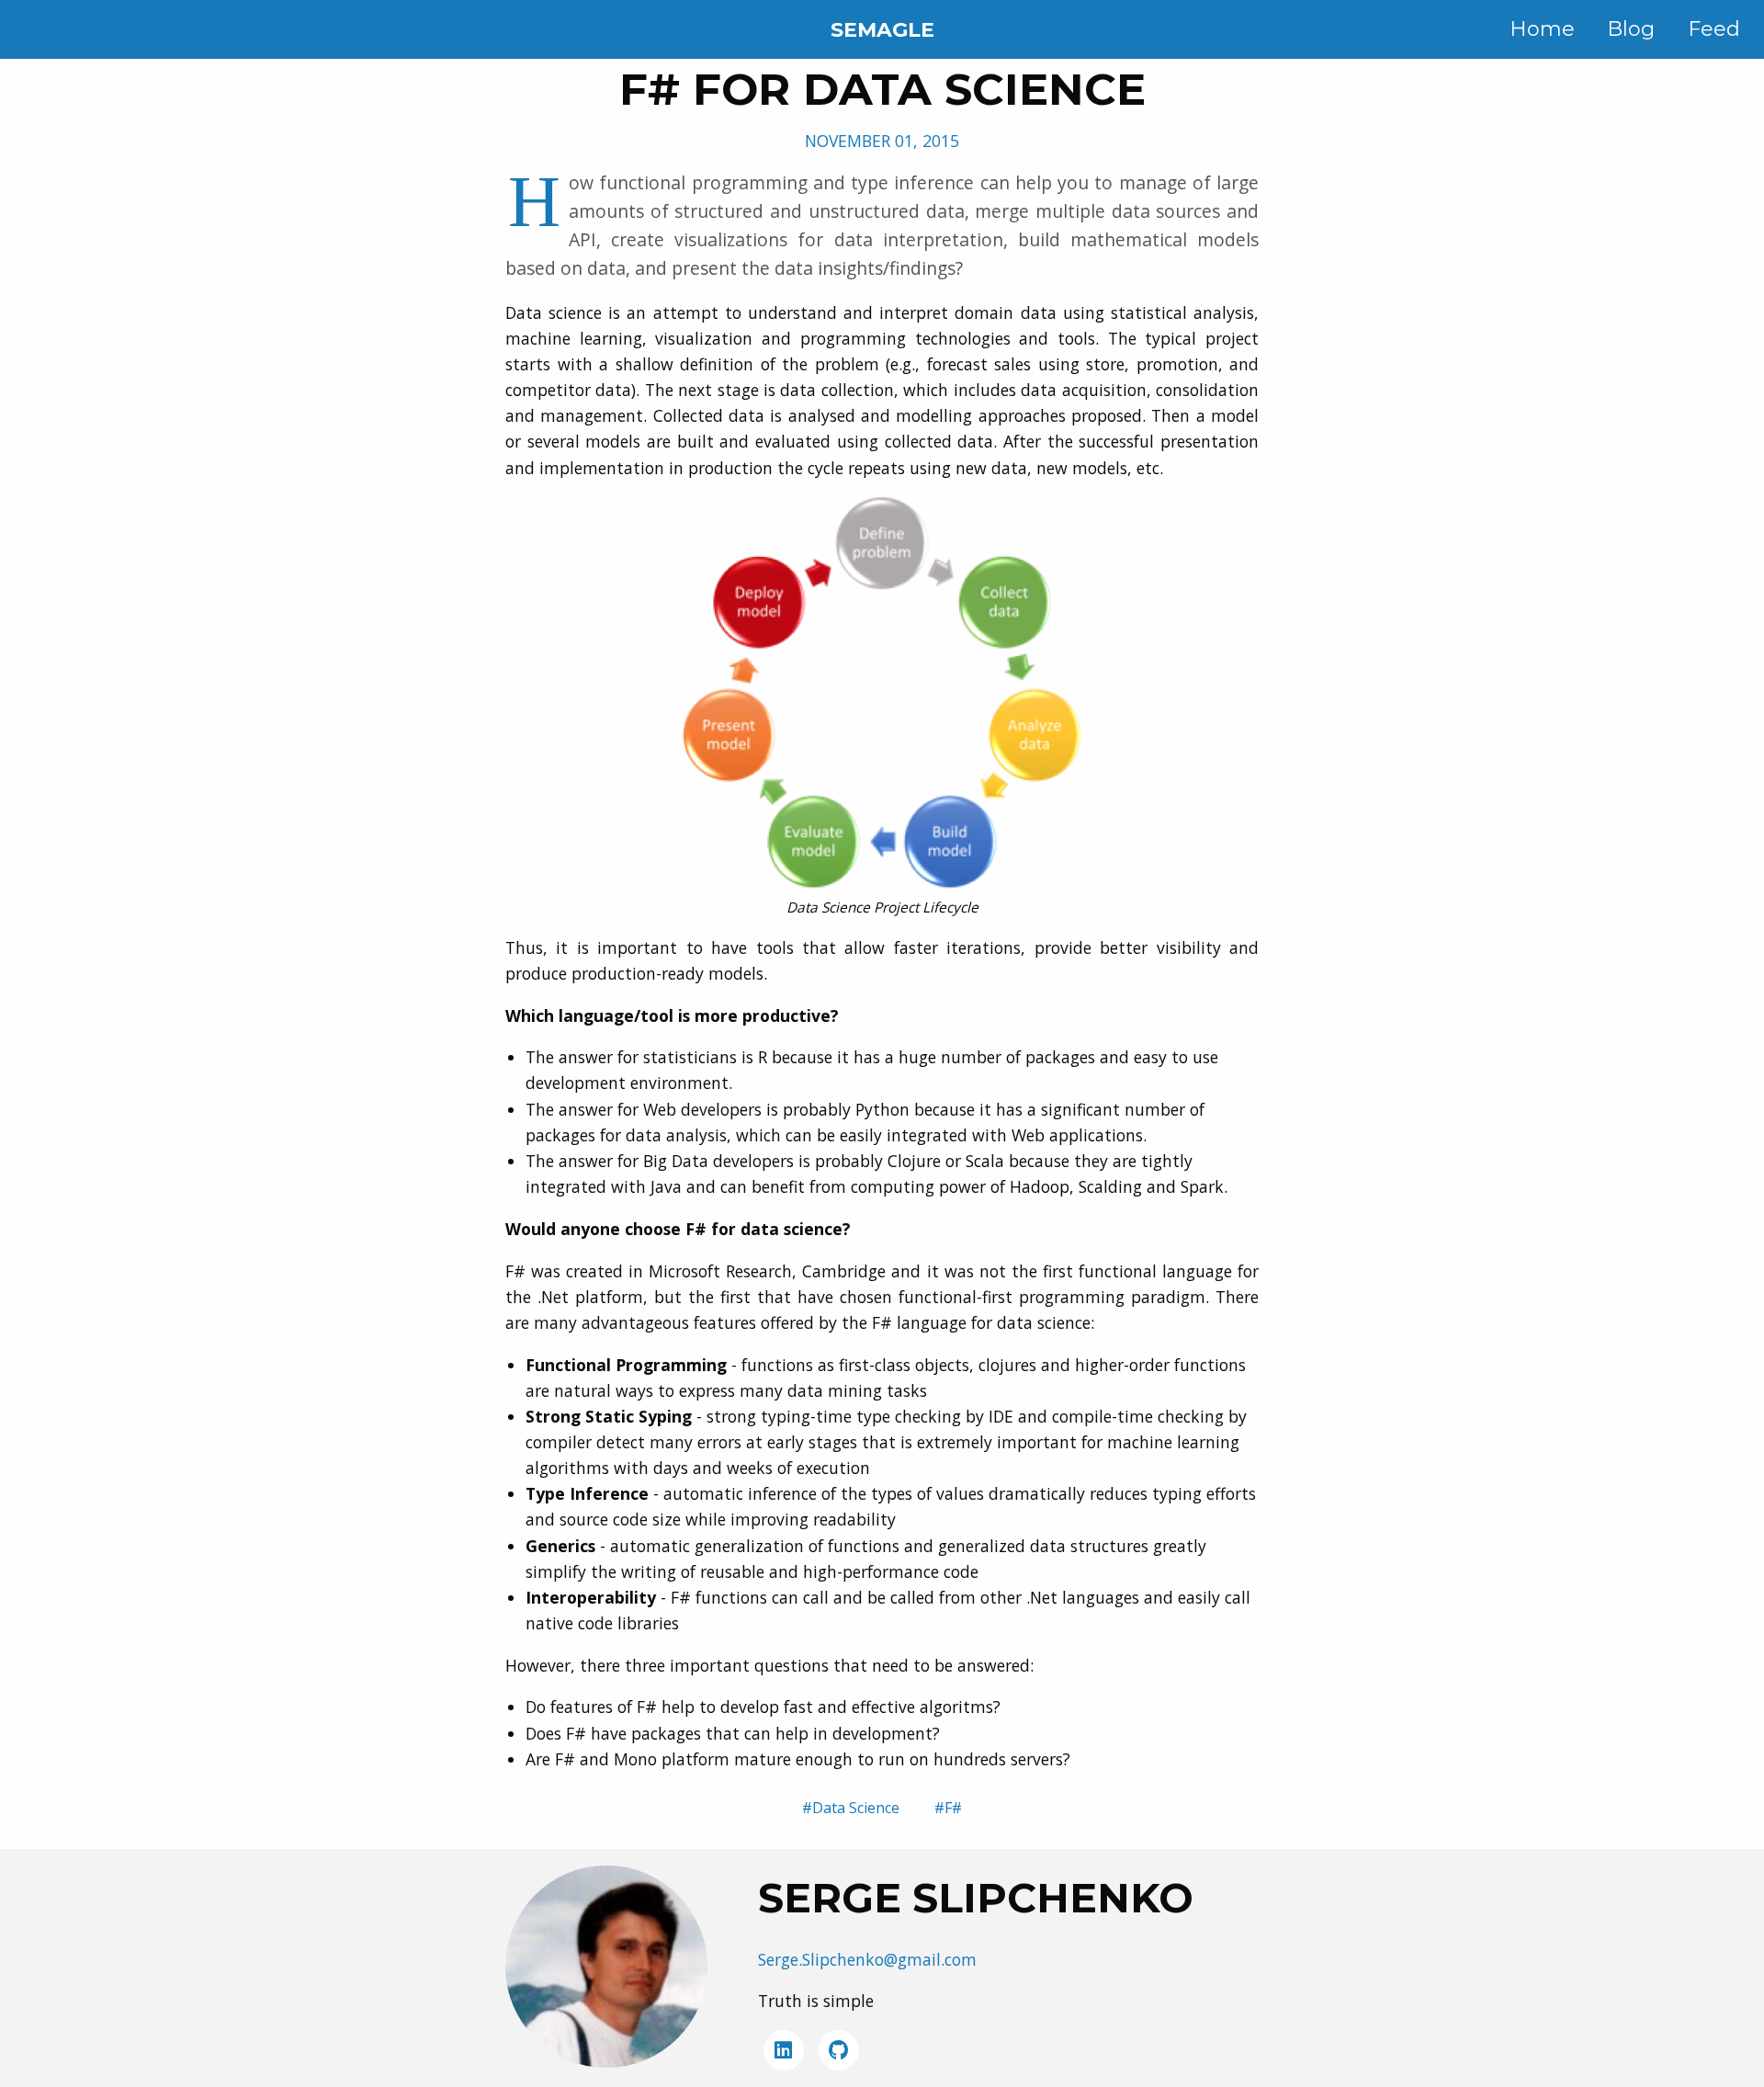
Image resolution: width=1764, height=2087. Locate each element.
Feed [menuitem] (1714, 29)
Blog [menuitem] (1631, 29)
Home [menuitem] (1542, 29)
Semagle (882, 30)
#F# (948, 1808)
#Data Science (851, 1808)
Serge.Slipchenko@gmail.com (867, 1959)
